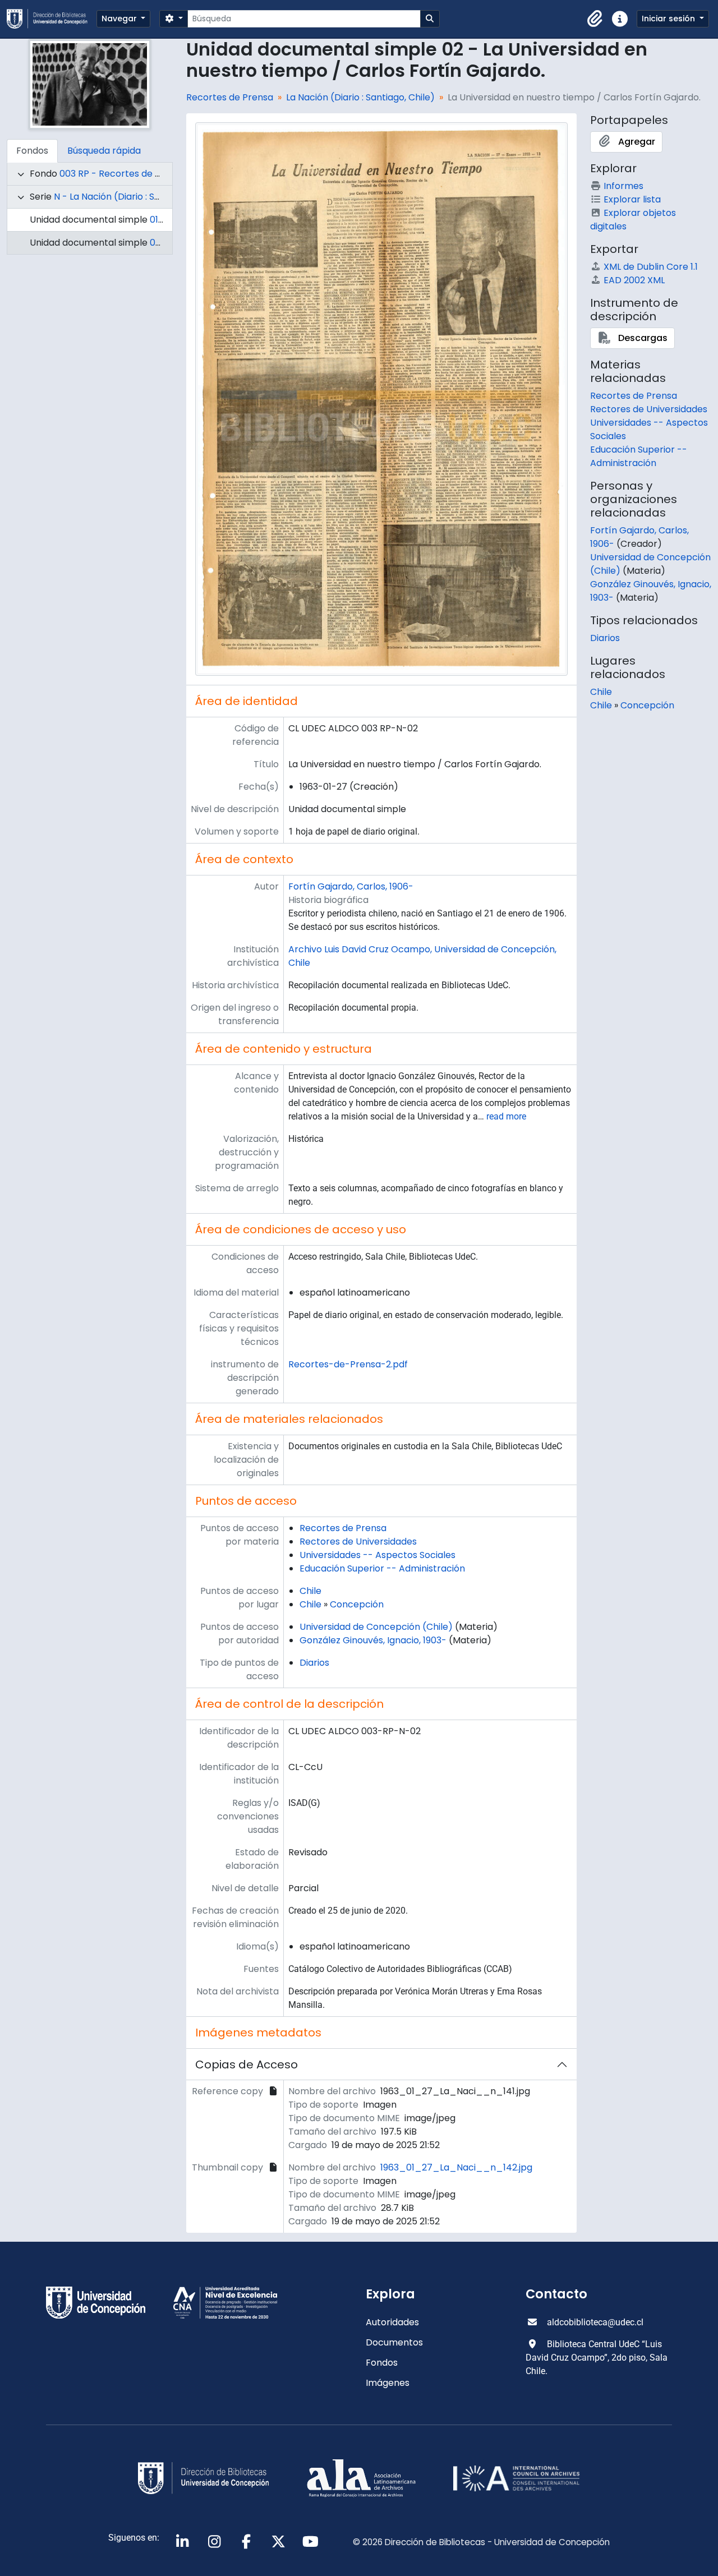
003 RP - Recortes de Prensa (123, 174)
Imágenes (388, 2383)
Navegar (120, 19)
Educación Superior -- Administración (382, 1568)
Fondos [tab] (32, 151)
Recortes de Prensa (230, 97)
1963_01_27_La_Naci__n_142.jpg (456, 2167)
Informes (623, 186)
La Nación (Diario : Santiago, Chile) (360, 97)
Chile (310, 1591)
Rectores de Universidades (358, 1542)
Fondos (382, 2363)
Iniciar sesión (669, 19)
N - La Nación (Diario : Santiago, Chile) (136, 197)
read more (506, 1116)
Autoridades (392, 2322)
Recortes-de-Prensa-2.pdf (348, 1364)
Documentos (394, 2342)
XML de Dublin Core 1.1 (651, 267)
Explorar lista (632, 199)
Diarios (314, 1663)
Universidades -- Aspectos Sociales (378, 1555)
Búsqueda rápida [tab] (104, 151)
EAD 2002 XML (634, 280)
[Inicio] (52, 19)
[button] (595, 19)
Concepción (357, 1604)
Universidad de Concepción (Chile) (376, 1627)
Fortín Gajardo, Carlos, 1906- (351, 886)
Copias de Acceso (247, 2065)
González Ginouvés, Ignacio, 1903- (373, 1640)
